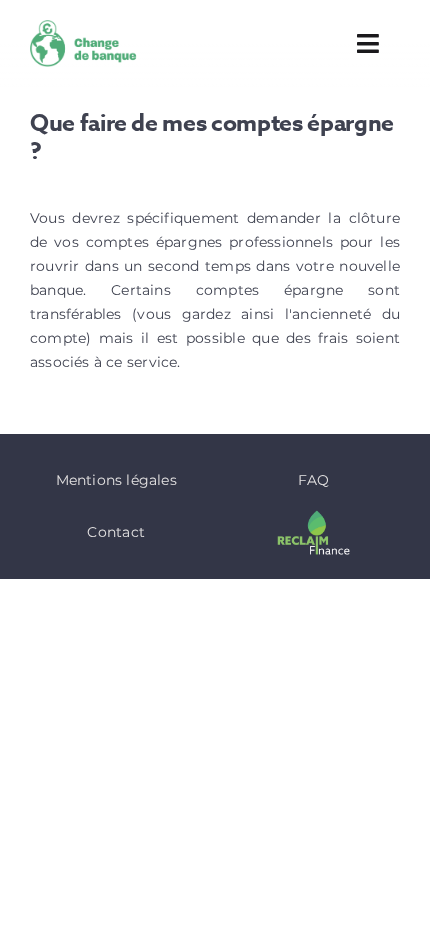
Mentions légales (116, 480)
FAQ (314, 480)
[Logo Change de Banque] (87, 27)
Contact (115, 532)
